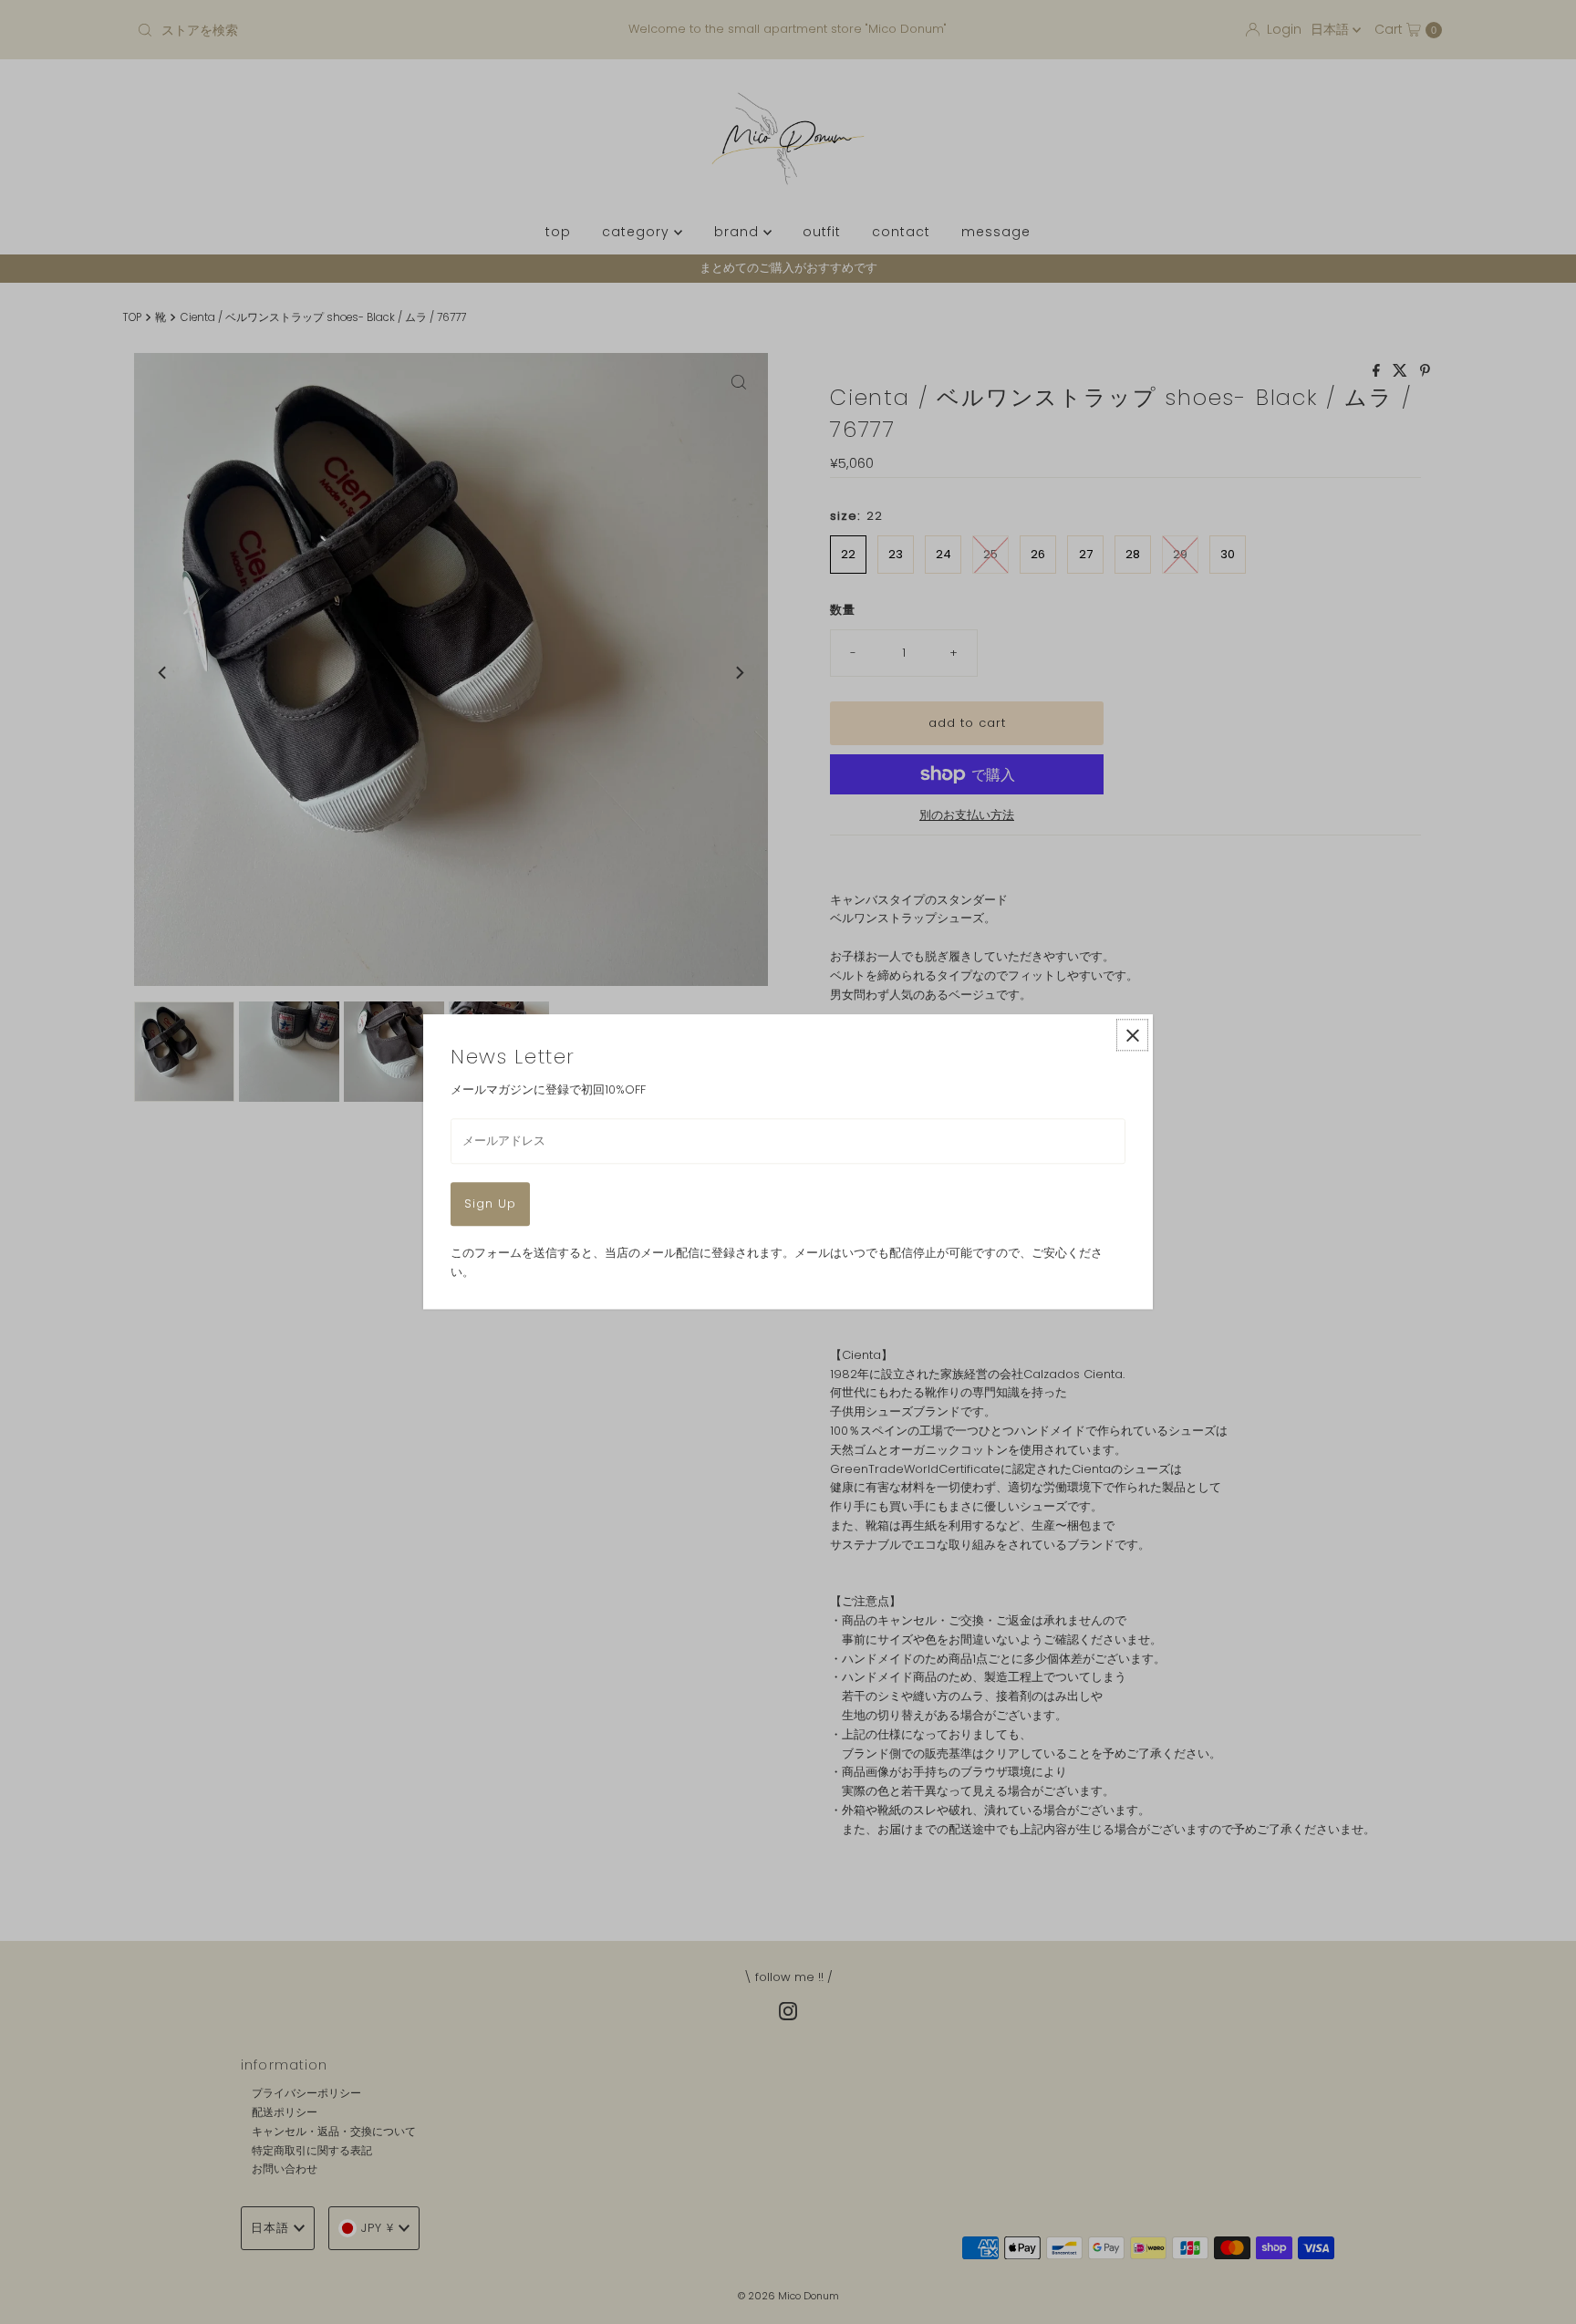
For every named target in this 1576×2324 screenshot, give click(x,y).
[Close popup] (1132, 1035)
